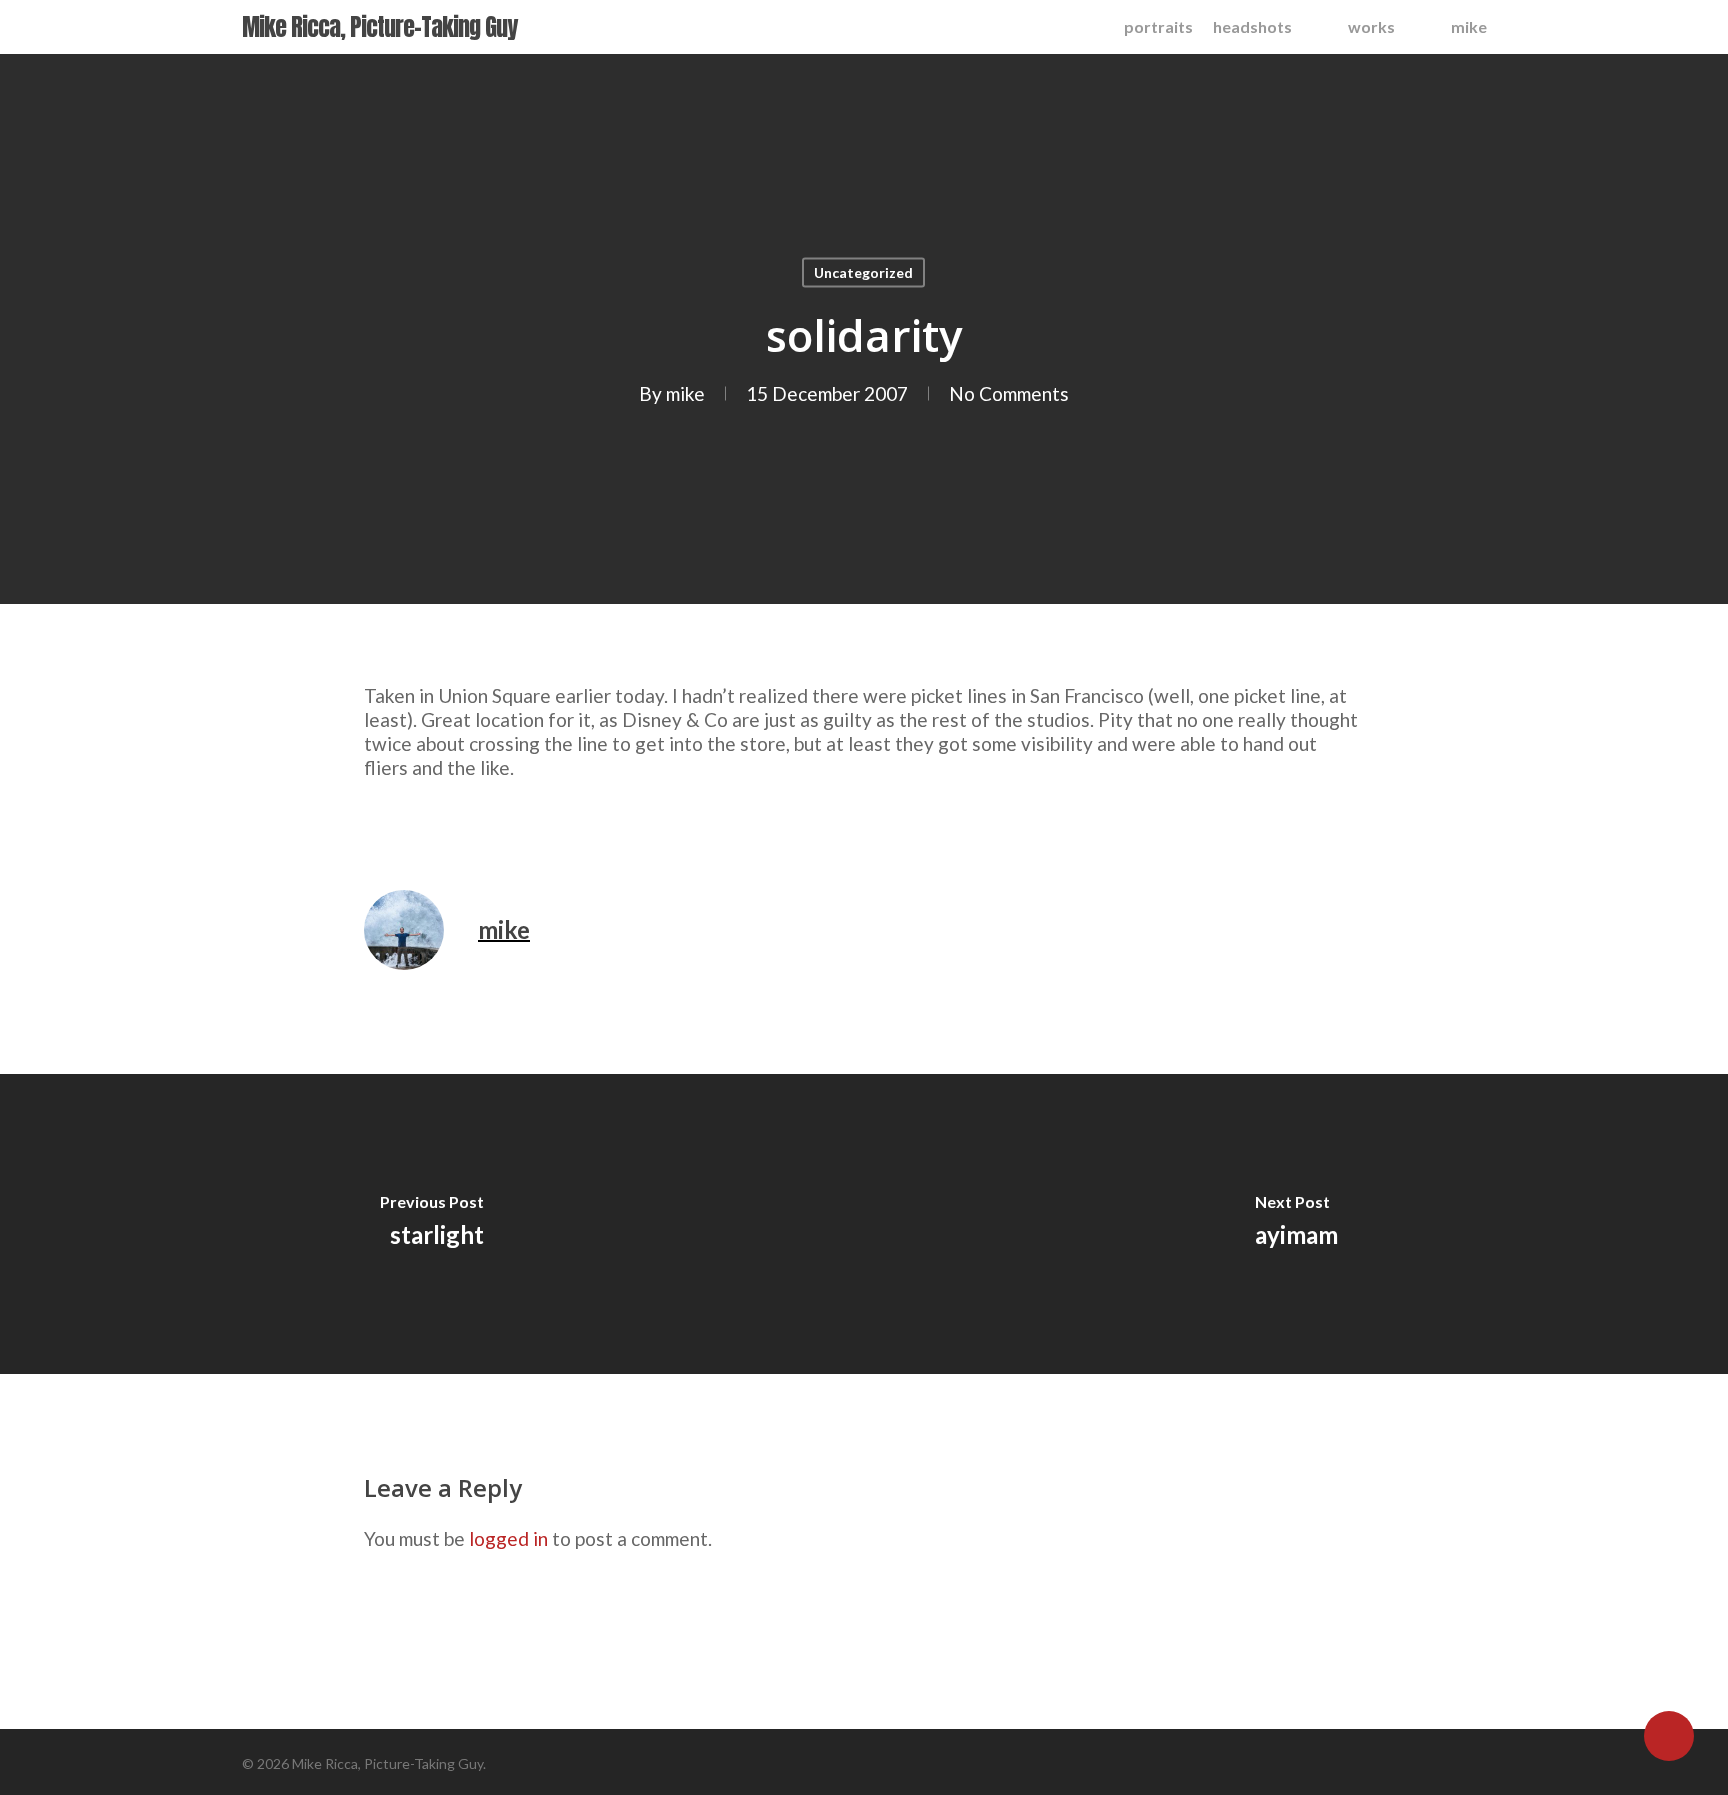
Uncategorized (863, 272)
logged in (508, 1538)
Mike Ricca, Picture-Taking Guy (379, 27)
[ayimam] (1296, 1224)
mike (685, 393)
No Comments (1009, 393)
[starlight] (432, 1224)
